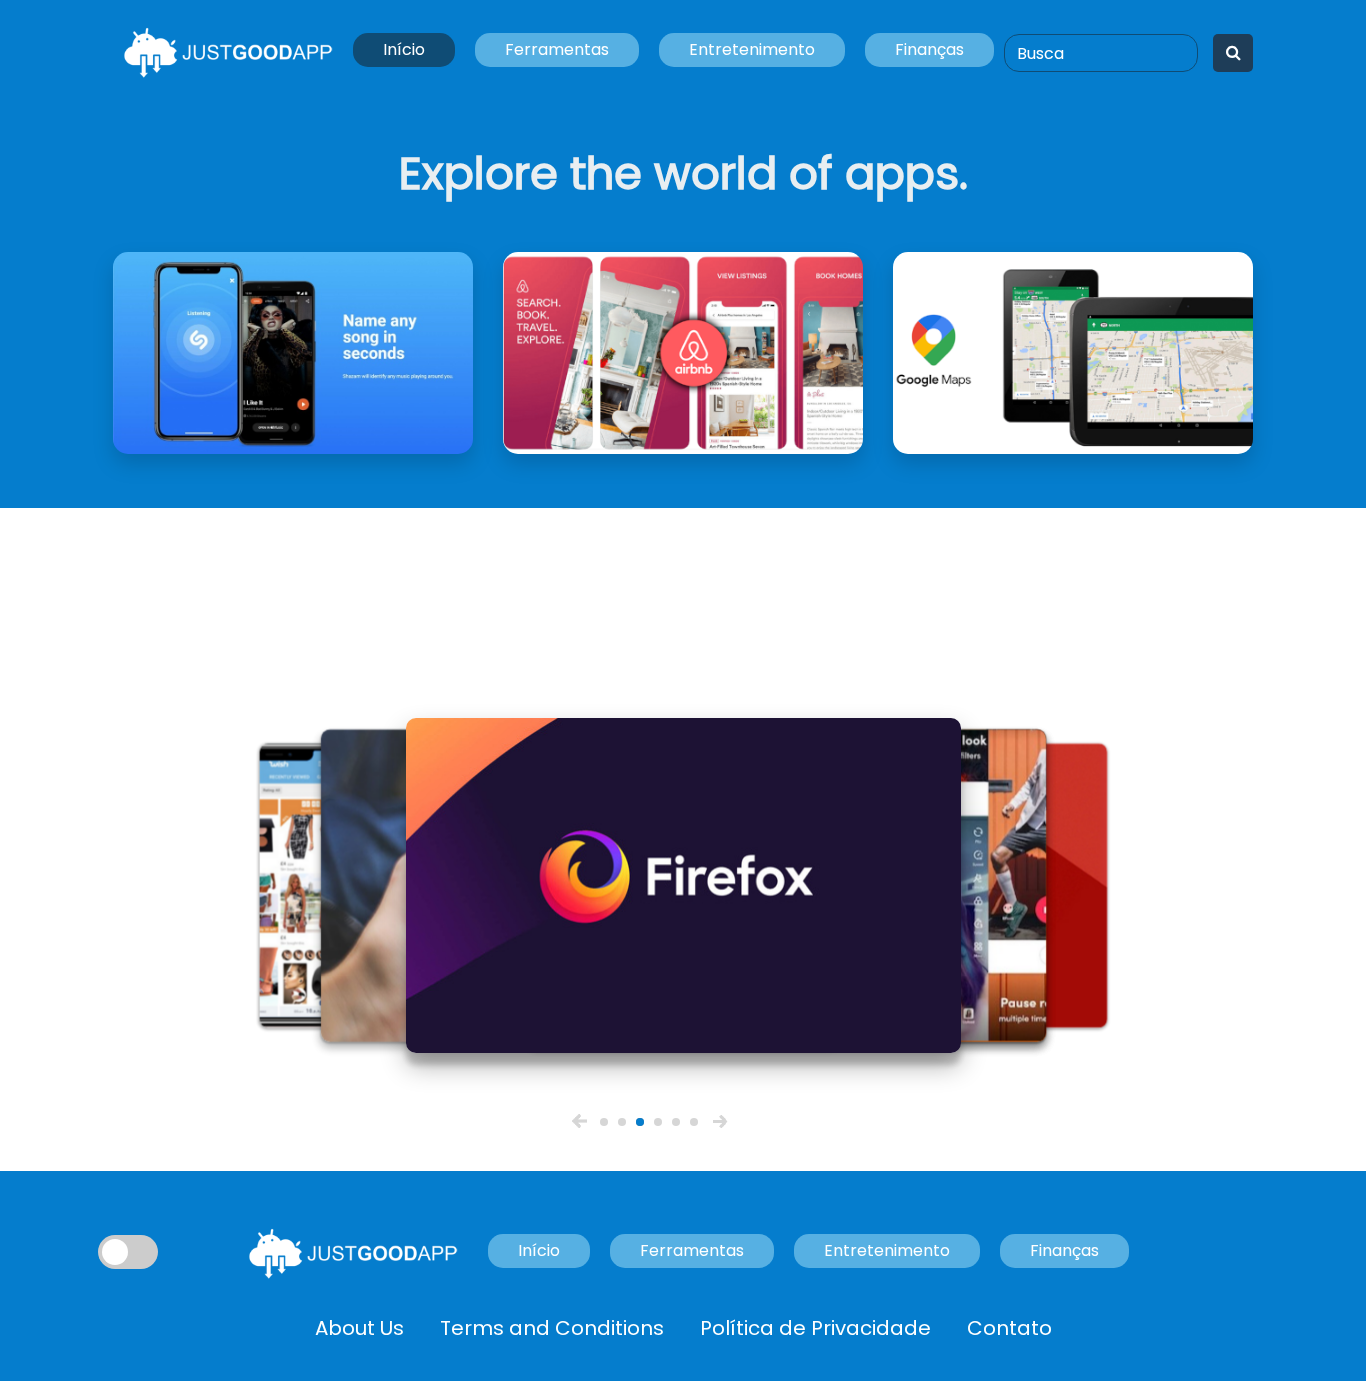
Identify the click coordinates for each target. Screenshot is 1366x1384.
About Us (359, 1328)
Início (404, 49)
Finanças (929, 49)
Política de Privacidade (815, 1328)
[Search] (1233, 53)
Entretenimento (752, 49)
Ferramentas (557, 49)
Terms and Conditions (552, 1328)
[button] (579, 1120)
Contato (1009, 1328)
